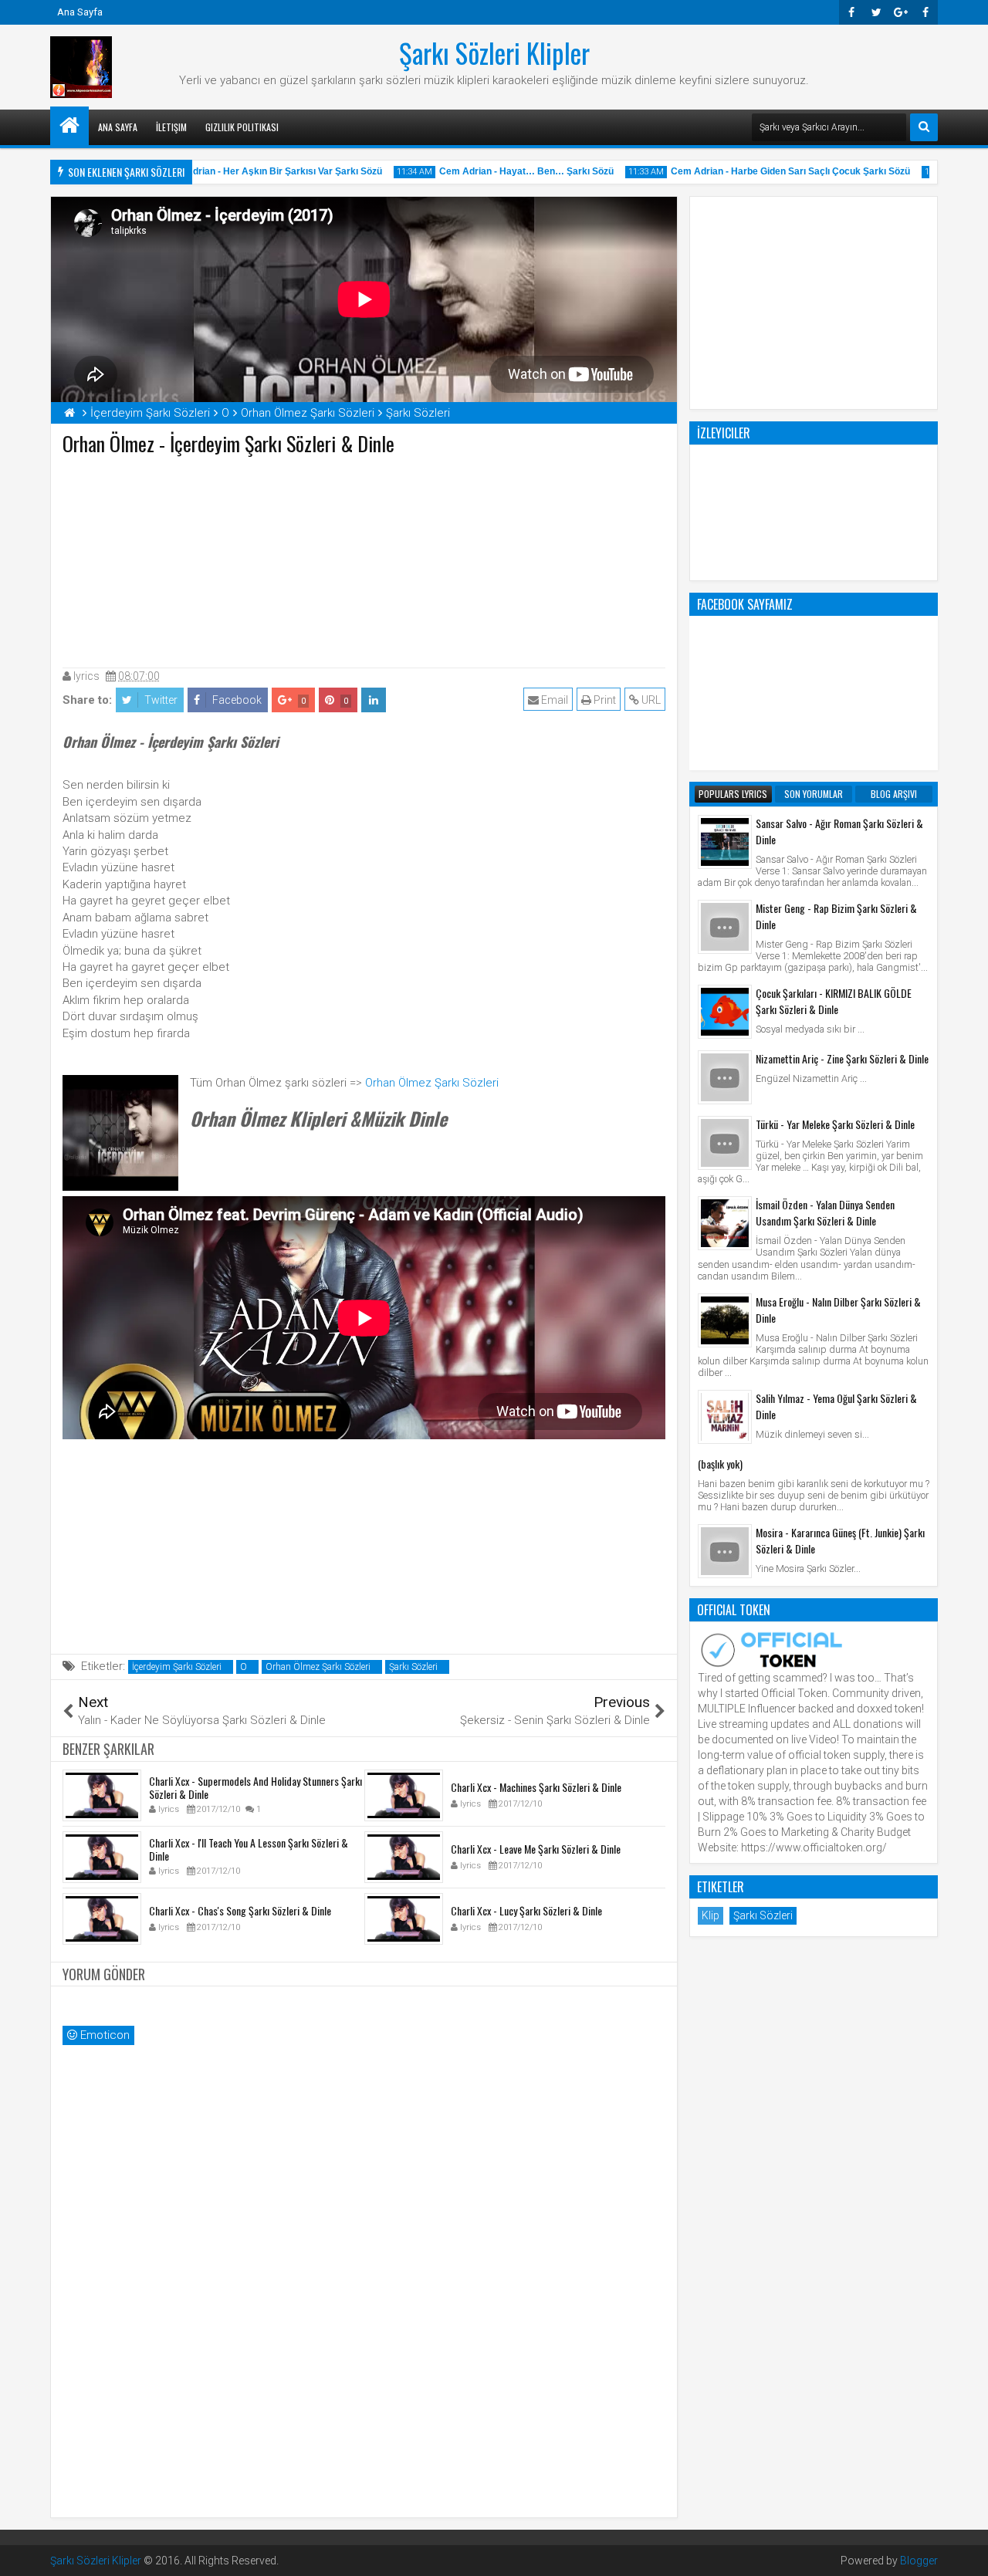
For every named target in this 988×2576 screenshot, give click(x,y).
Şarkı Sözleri (413, 1667)
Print (604, 700)
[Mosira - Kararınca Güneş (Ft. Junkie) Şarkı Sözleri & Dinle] (725, 1551)
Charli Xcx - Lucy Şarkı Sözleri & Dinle (526, 1910)
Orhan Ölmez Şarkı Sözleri (432, 1083)
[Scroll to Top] (965, 2553)
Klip (711, 1915)
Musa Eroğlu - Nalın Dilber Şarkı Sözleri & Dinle (838, 1310)
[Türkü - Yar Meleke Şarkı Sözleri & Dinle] (725, 1143)
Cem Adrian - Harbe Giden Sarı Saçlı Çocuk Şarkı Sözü (770, 171)
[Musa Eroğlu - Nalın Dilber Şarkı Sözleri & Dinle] (725, 1320)
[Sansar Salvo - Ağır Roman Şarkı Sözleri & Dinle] (725, 842)
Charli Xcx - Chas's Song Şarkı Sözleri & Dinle (240, 1910)
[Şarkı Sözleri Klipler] (69, 126)
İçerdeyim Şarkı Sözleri (177, 1667)
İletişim (171, 127)
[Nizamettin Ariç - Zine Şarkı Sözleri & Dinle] (725, 1077)
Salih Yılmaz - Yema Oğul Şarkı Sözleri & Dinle (836, 1406)
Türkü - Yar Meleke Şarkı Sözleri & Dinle (835, 1124)
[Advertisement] (364, 558)
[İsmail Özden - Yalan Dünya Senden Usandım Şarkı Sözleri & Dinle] (725, 1223)
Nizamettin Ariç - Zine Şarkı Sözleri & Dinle (842, 1058)
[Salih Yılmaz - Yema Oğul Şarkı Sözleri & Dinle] (725, 1417)
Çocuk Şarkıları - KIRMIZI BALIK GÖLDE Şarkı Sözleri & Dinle (834, 1001)
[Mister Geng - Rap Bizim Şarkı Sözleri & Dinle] (725, 927)
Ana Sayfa (80, 12)
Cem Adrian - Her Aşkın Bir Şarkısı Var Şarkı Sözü (252, 171)
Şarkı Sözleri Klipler (494, 52)
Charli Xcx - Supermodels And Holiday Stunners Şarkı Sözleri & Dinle (255, 1787)
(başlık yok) (720, 1464)
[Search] (924, 127)
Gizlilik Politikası (242, 127)
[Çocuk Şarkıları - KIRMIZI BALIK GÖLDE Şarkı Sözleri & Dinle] (725, 1012)
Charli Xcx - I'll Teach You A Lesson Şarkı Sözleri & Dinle (249, 1849)
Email (553, 700)
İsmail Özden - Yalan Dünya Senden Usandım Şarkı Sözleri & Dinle (825, 1212)
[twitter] (876, 12)
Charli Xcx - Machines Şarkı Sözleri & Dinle (536, 1787)
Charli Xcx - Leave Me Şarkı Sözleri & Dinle (536, 1849)
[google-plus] (901, 12)
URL (650, 700)
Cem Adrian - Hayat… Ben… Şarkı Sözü (506, 171)
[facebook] (925, 12)
